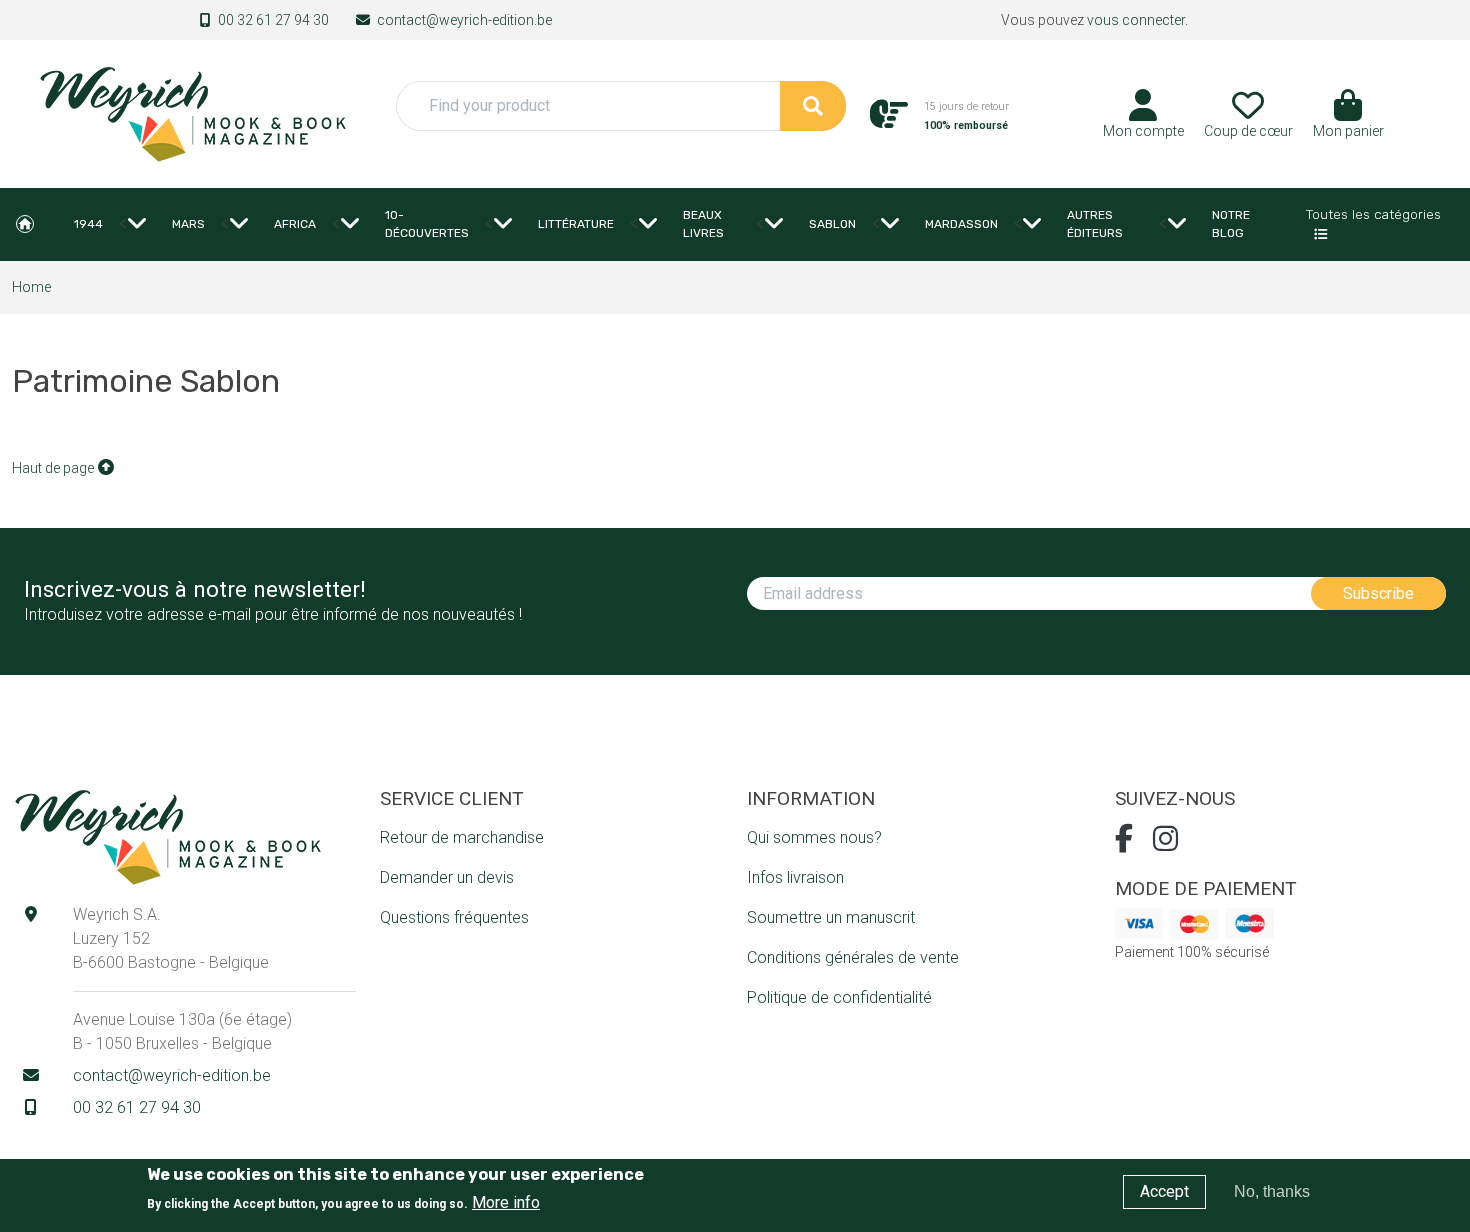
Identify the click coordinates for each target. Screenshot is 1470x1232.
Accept (1164, 1191)
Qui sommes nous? (814, 837)
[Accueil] (192, 112)
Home (25, 224)
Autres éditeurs (1095, 224)
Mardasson (961, 224)
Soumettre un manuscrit (831, 917)
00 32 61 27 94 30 (273, 20)
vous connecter (1136, 20)
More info (506, 1202)
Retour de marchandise (462, 837)
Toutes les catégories (1373, 214)
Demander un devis (447, 877)
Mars (188, 224)
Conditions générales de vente (853, 957)
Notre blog (1231, 224)
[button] (1348, 121)
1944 (88, 224)
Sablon (832, 224)
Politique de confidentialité (839, 997)
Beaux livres (703, 224)
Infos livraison (795, 877)
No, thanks (1272, 1191)
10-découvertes (427, 224)
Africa (295, 224)
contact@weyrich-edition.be (464, 20)
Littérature (576, 224)
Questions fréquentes (454, 917)
